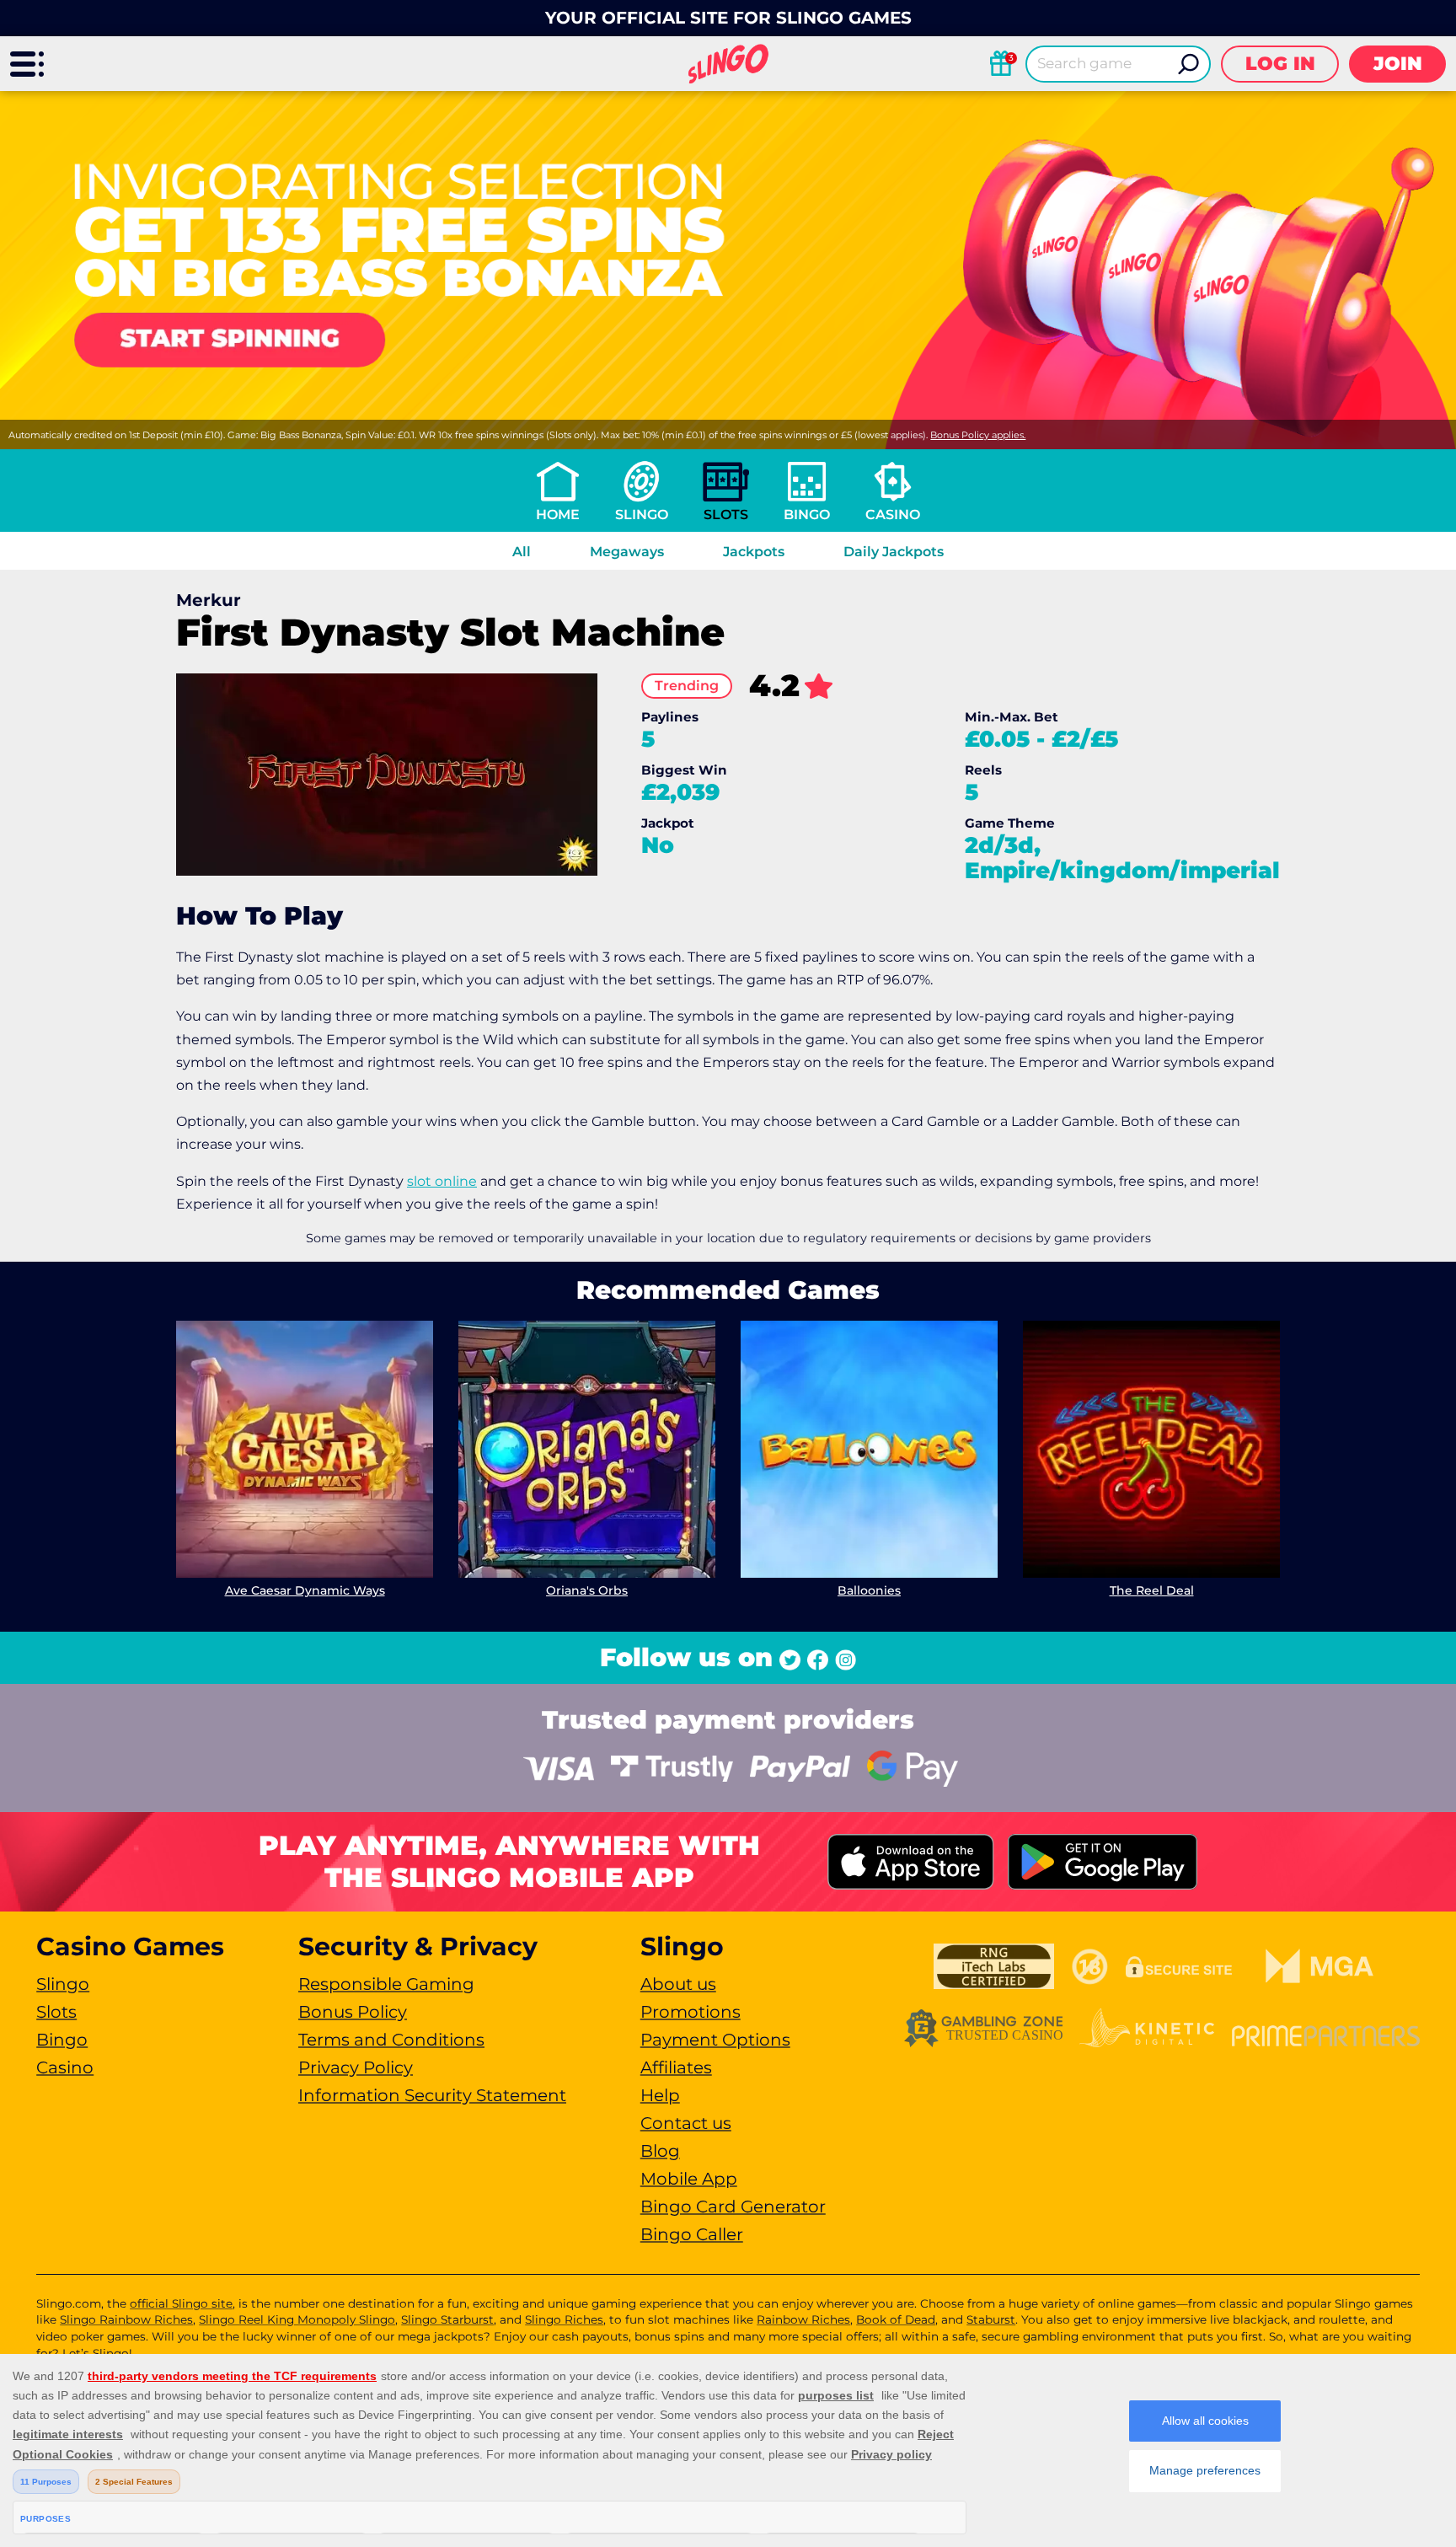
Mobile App (689, 2179)
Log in (1280, 64)
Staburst (991, 2319)
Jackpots (754, 552)
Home (558, 515)
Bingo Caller (692, 2234)
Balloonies (869, 1590)
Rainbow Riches (803, 2319)
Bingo (807, 515)
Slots (726, 515)
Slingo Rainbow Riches (126, 2319)
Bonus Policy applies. (978, 435)
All (522, 552)
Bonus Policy (353, 2012)
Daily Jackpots (894, 552)
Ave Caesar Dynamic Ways (305, 1590)
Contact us (686, 2123)
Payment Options (715, 2040)
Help (660, 2095)
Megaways (627, 552)
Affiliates (676, 2067)
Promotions (691, 2012)
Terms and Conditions (391, 2040)
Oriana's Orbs (587, 1590)
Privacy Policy (356, 2067)
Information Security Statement (432, 2095)
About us (678, 1984)
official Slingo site (181, 2303)
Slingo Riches (564, 2319)
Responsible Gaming (386, 1984)
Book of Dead (896, 2319)
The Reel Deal (1152, 1590)
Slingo (642, 515)
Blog (660, 2151)
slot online (442, 1181)
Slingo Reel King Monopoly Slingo (297, 2319)
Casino (893, 515)
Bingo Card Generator (733, 2207)
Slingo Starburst (447, 2319)
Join (1398, 64)
